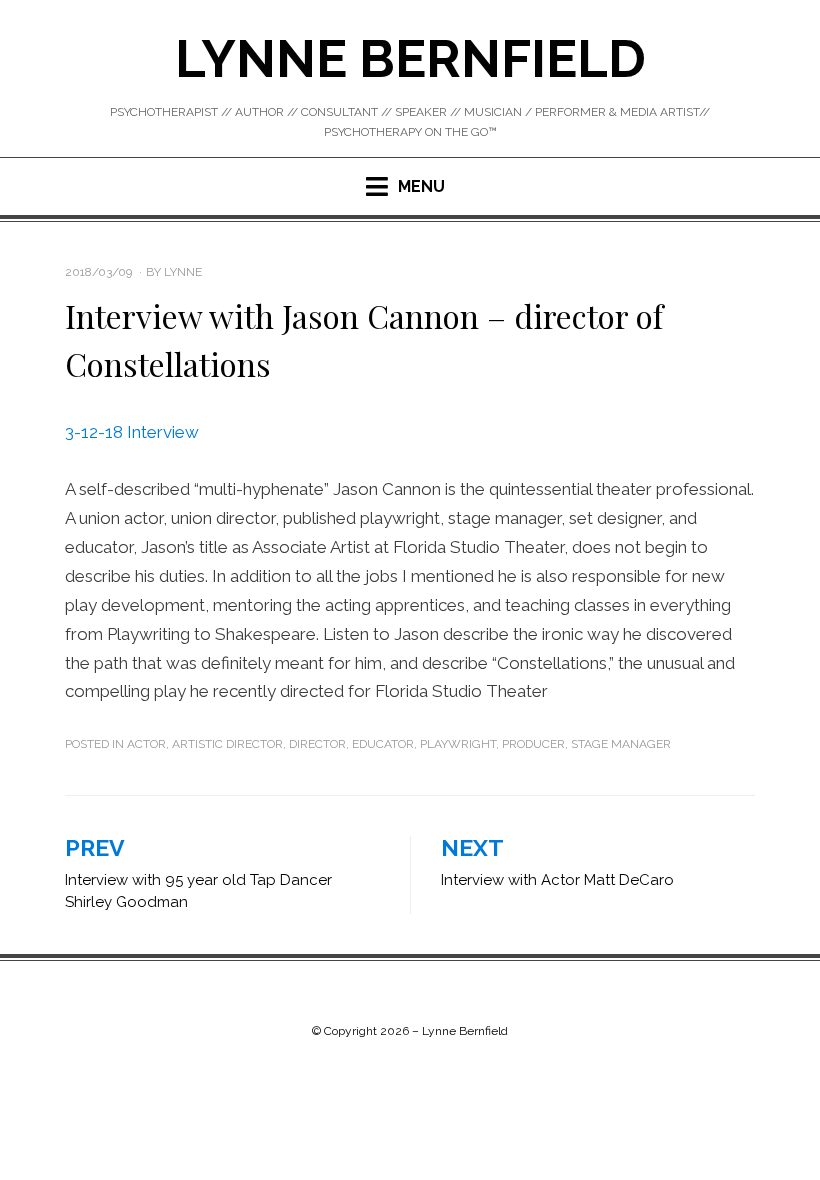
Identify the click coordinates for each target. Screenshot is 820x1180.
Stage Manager (621, 744)
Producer (533, 744)
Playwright (458, 744)
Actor (146, 744)
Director (317, 744)
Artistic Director (227, 744)
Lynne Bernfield (410, 58)
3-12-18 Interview (132, 432)
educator (383, 744)
